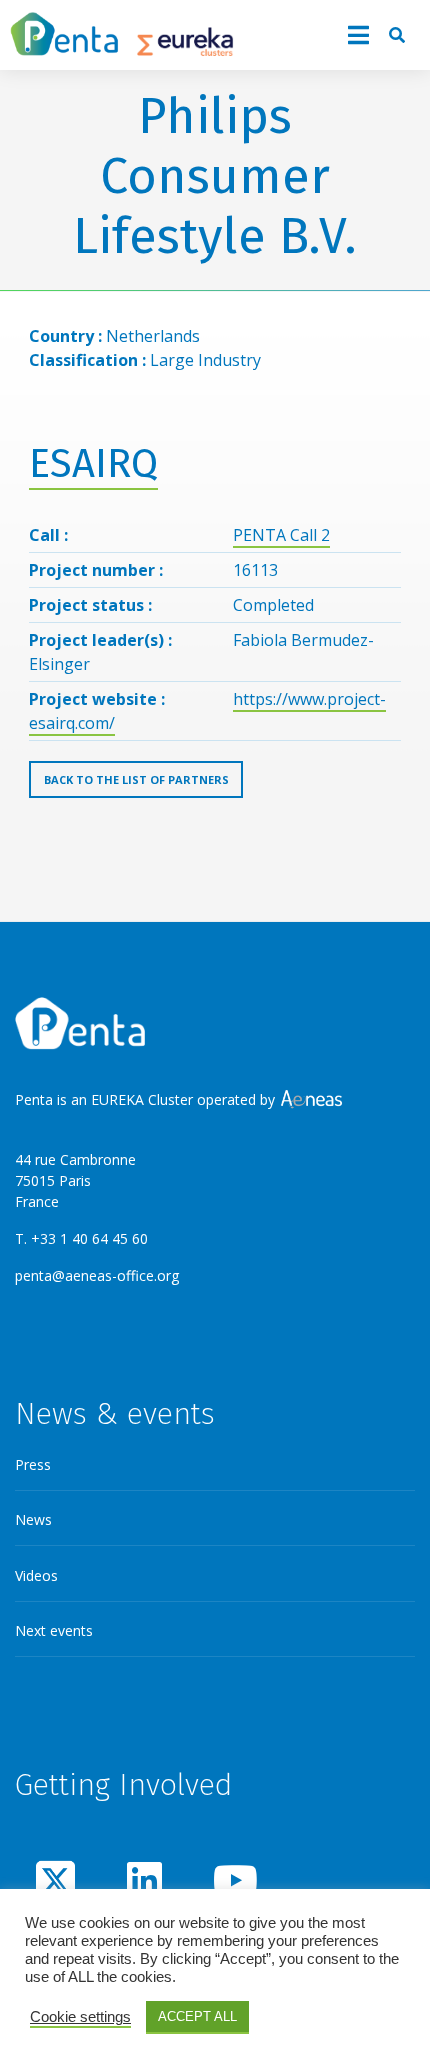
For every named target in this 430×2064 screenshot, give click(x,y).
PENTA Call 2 (281, 535)
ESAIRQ (93, 464)
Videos (36, 1575)
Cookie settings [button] (80, 2017)
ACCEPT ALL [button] (197, 2016)
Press (33, 1464)
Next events (54, 1630)
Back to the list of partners (136, 779)
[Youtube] (233, 1879)
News (33, 1519)
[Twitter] (56, 1879)
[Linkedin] (144, 1879)
